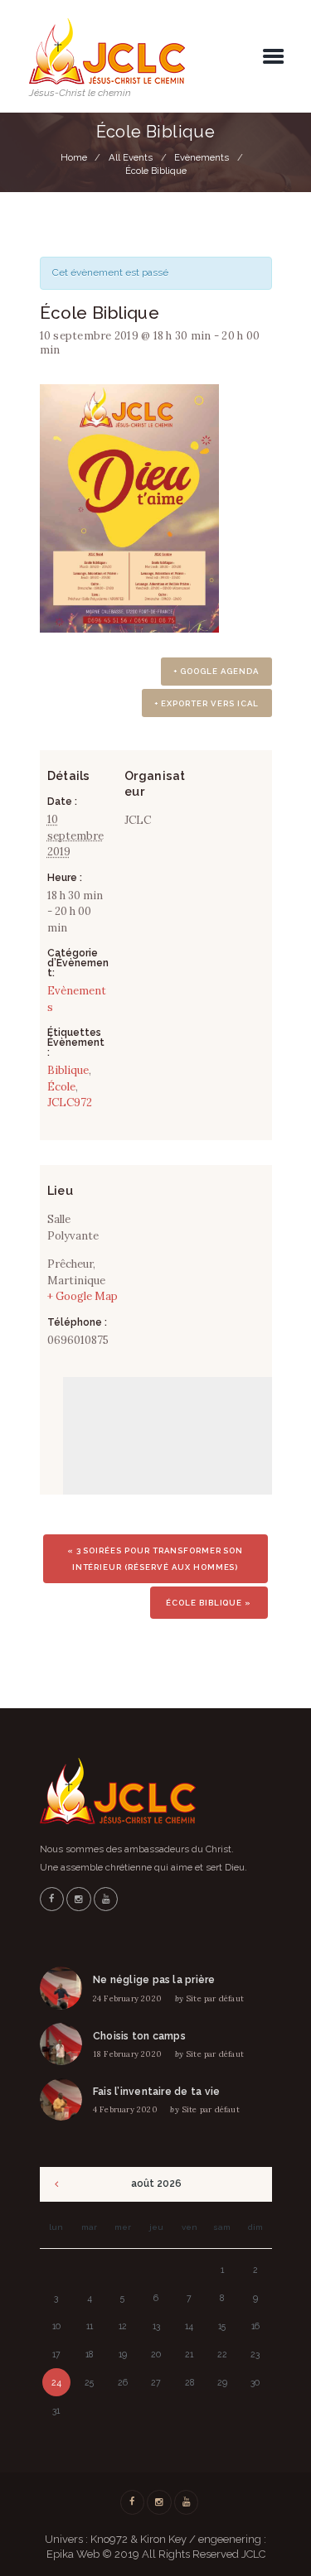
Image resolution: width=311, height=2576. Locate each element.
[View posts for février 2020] (57, 2184)
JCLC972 (70, 1103)
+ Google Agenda (216, 671)
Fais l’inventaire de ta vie (156, 2092)
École (61, 1087)
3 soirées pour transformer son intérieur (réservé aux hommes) (155, 1559)
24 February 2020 (127, 1998)
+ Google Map (83, 1296)
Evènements (202, 157)
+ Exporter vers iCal (207, 703)
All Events (131, 157)
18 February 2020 (127, 2054)
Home (74, 157)
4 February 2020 (125, 2109)
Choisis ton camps (139, 2036)
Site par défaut (215, 1998)
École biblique (209, 1603)
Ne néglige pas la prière (154, 1980)
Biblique (68, 1070)
